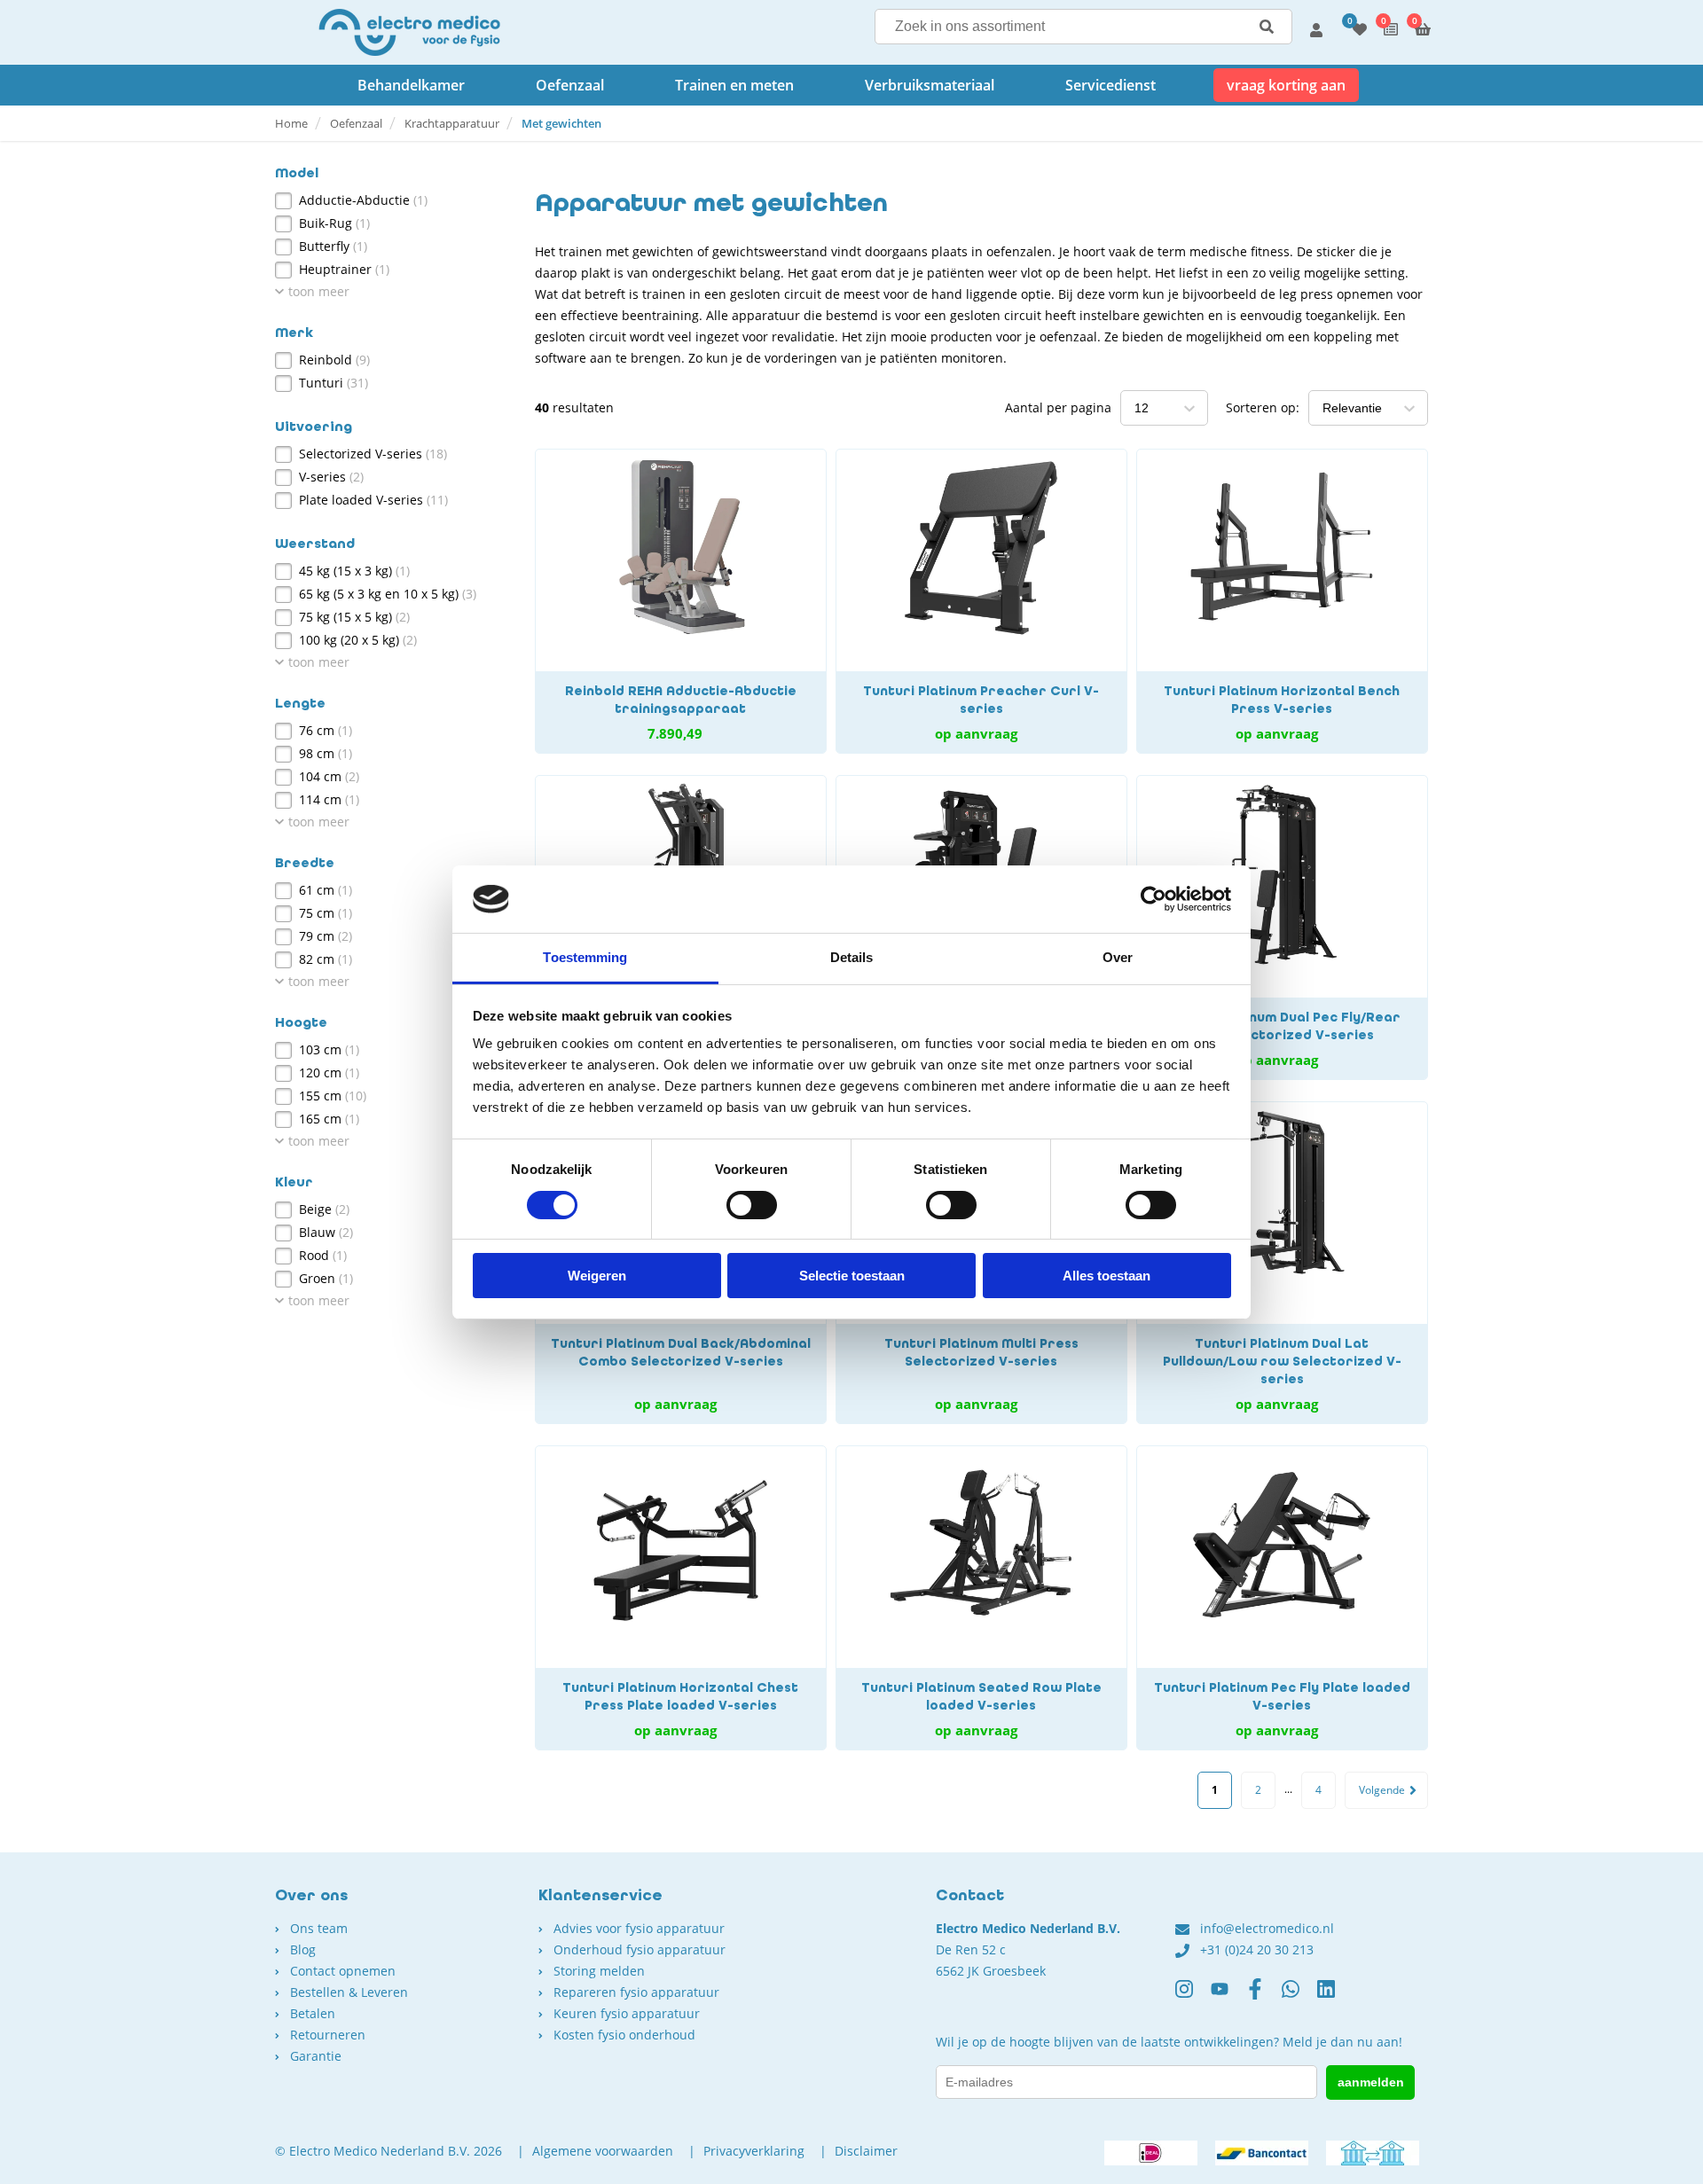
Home (291, 123)
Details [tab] (852, 957)
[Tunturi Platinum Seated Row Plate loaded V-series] (981, 1598)
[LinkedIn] (1335, 1996)
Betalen (313, 2013)
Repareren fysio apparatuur (636, 1992)
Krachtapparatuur (452, 123)
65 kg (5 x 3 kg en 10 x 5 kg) (388, 594)
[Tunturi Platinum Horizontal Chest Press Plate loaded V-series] (681, 1598)
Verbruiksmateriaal (930, 85)
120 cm (329, 1072)
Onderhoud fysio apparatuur (640, 1949)
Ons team (319, 1928)
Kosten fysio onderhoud (624, 2035)
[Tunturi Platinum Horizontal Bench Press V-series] (1282, 601)
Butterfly (333, 246)
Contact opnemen (343, 1971)
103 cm (329, 1049)
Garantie (316, 2056)
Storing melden (599, 1971)
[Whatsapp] (1299, 1996)
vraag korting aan (1286, 85)
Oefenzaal (570, 85)
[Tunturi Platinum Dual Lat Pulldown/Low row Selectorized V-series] (1282, 1263)
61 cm (326, 890)
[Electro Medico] (409, 32)
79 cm (326, 936)
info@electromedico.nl (1267, 1928)
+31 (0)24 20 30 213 (1257, 1949)
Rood (323, 1255)
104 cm (329, 776)
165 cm (329, 1119)
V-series (331, 477)
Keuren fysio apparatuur (627, 2013)
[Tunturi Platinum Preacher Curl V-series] (981, 601)
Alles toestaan (1107, 1276)
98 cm (326, 753)
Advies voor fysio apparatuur (639, 1928)
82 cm (326, 959)
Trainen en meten (734, 85)
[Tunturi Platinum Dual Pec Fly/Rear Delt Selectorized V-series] (1282, 928)
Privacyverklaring (754, 2151)
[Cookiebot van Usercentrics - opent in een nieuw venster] (1154, 899)
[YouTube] (1228, 1996)
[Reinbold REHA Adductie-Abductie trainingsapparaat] (681, 601)
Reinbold (334, 360)
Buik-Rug (334, 223)
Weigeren (597, 1276)
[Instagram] (1193, 1996)
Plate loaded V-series (373, 500)
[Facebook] (1264, 1996)
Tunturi (334, 383)
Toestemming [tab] (585, 957)
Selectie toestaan (852, 1276)
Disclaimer (866, 2151)
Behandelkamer (411, 85)
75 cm (326, 913)
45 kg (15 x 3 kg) (354, 571)
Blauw (326, 1232)
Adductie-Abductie (363, 200)
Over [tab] (1118, 957)
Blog (303, 1949)
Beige (324, 1209)
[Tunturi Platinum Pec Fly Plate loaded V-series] (1282, 1598)
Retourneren (328, 2035)
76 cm (326, 730)
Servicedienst (1110, 85)
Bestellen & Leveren (349, 1992)
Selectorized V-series (373, 454)
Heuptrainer (344, 269)
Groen (326, 1278)
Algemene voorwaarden (603, 2151)
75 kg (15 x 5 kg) (354, 617)
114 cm (329, 799)
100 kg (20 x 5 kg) (358, 640)
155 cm (333, 1096)
